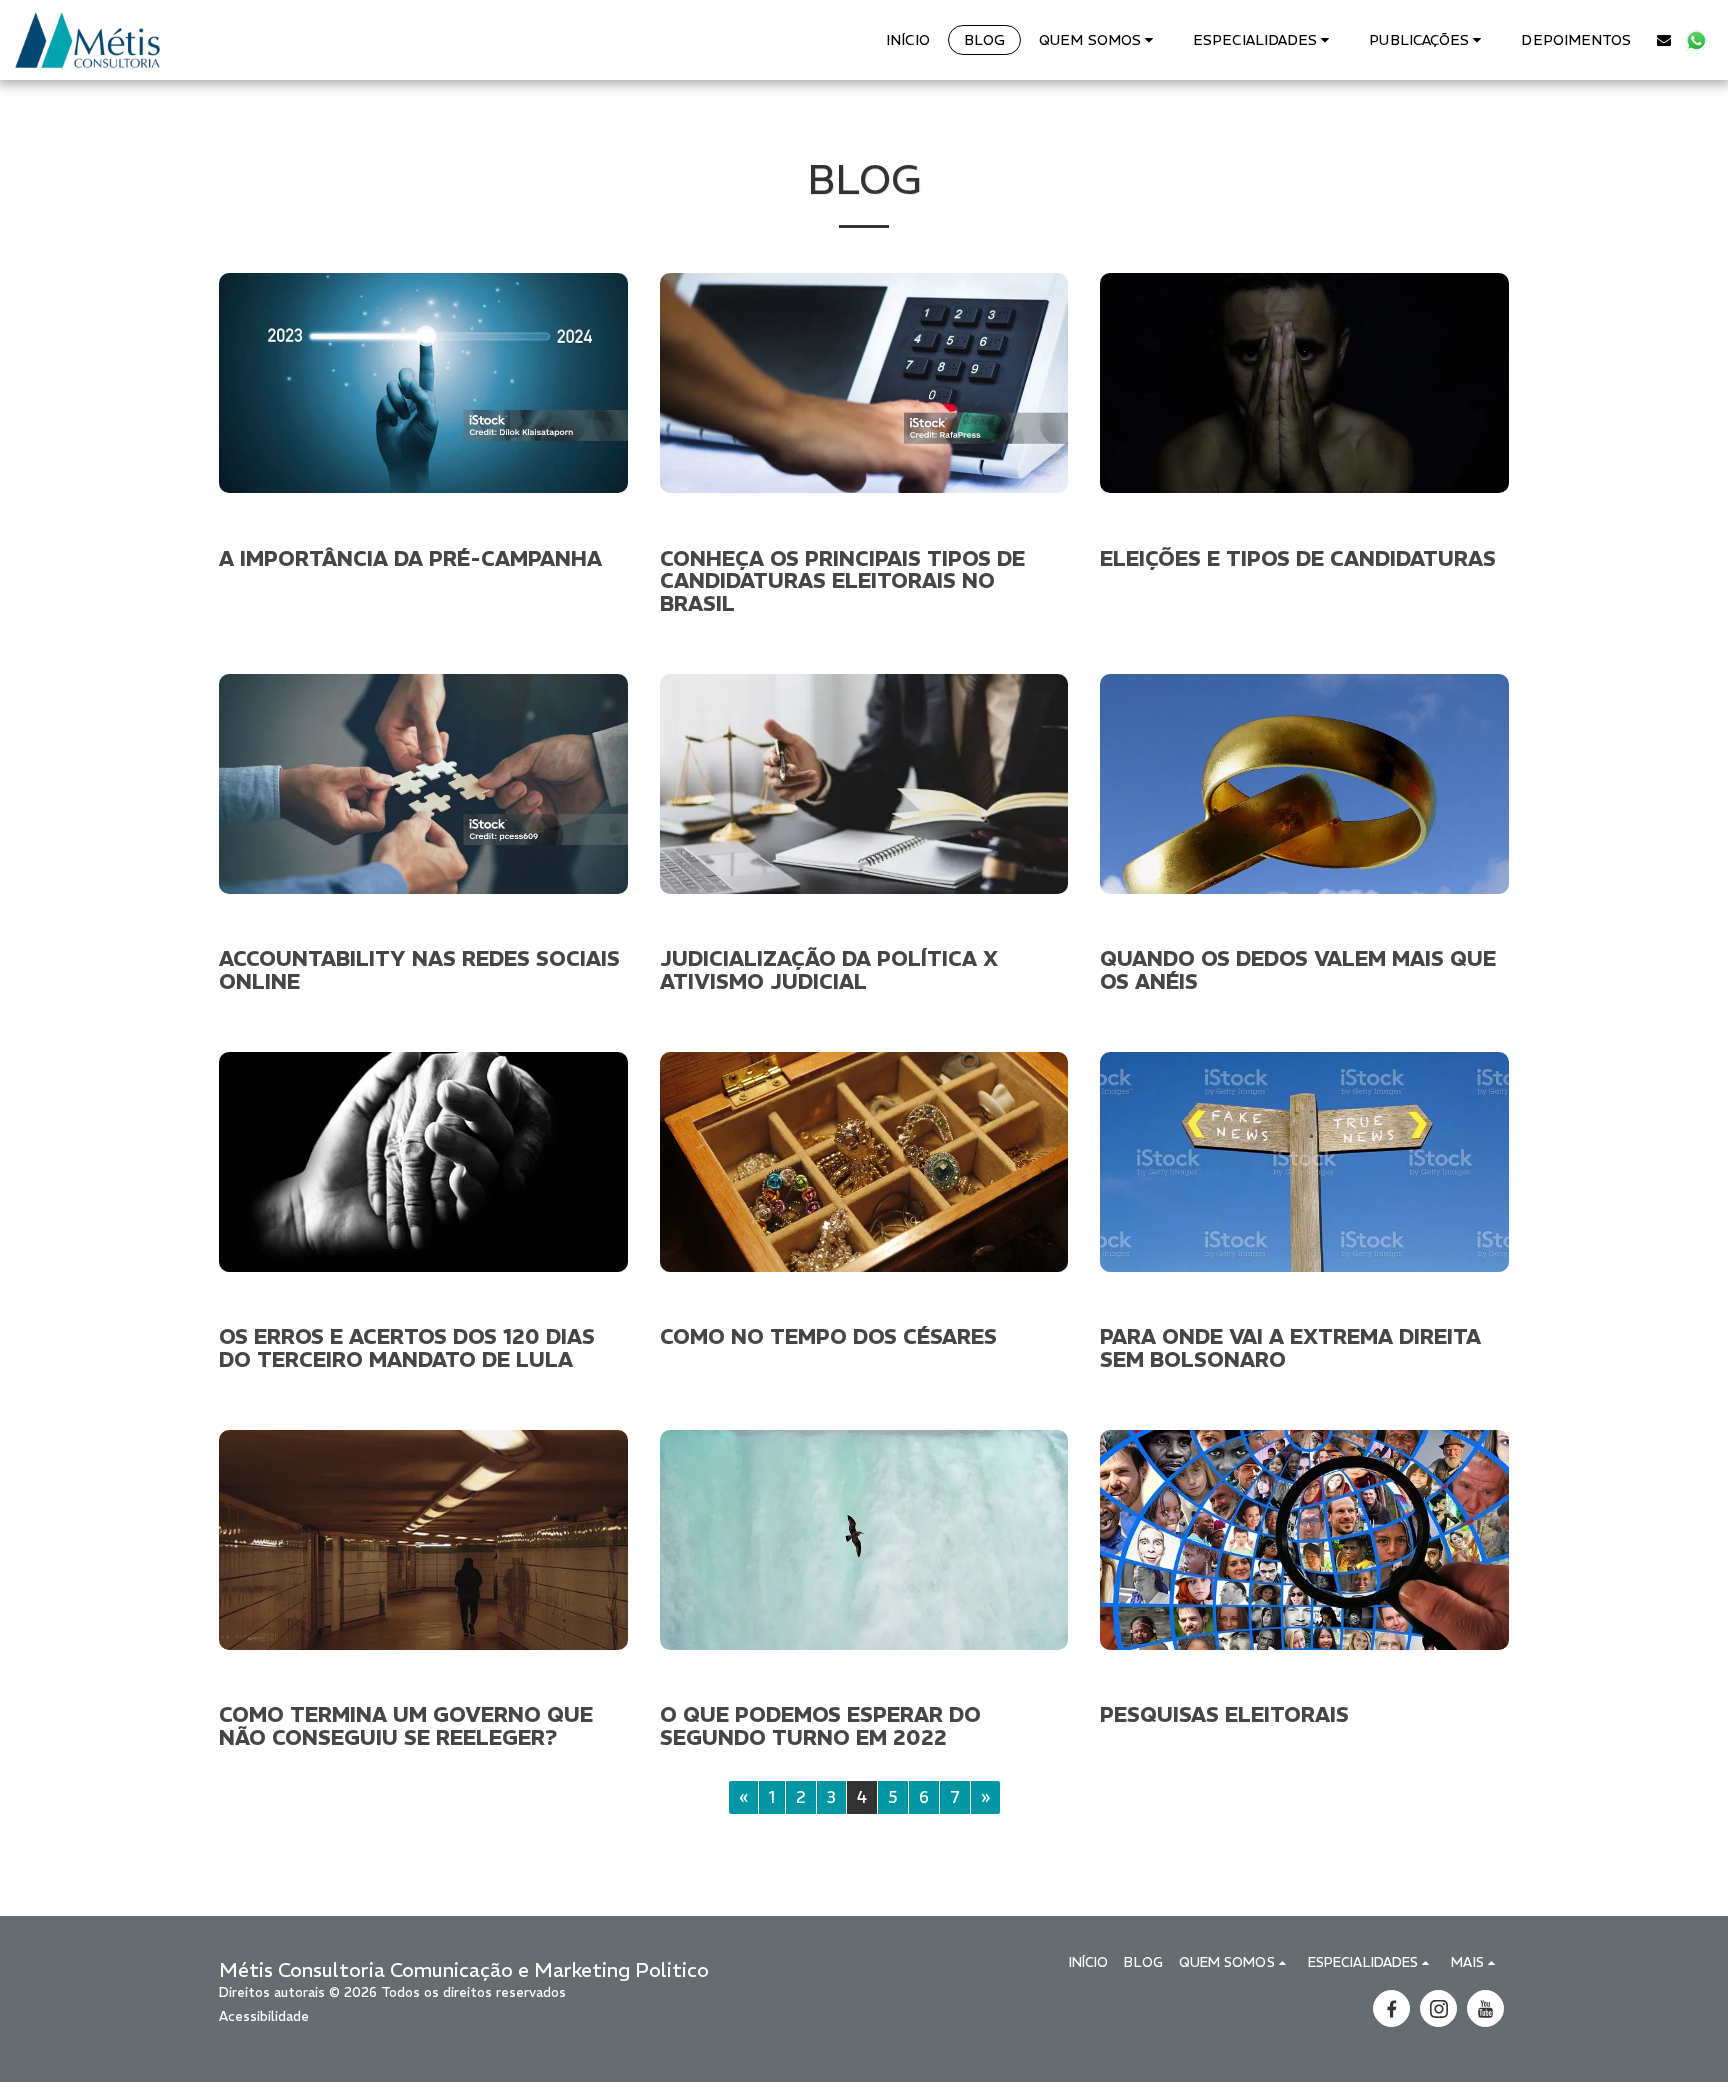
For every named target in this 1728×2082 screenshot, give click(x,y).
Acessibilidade (264, 2016)
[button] (1099, 40)
